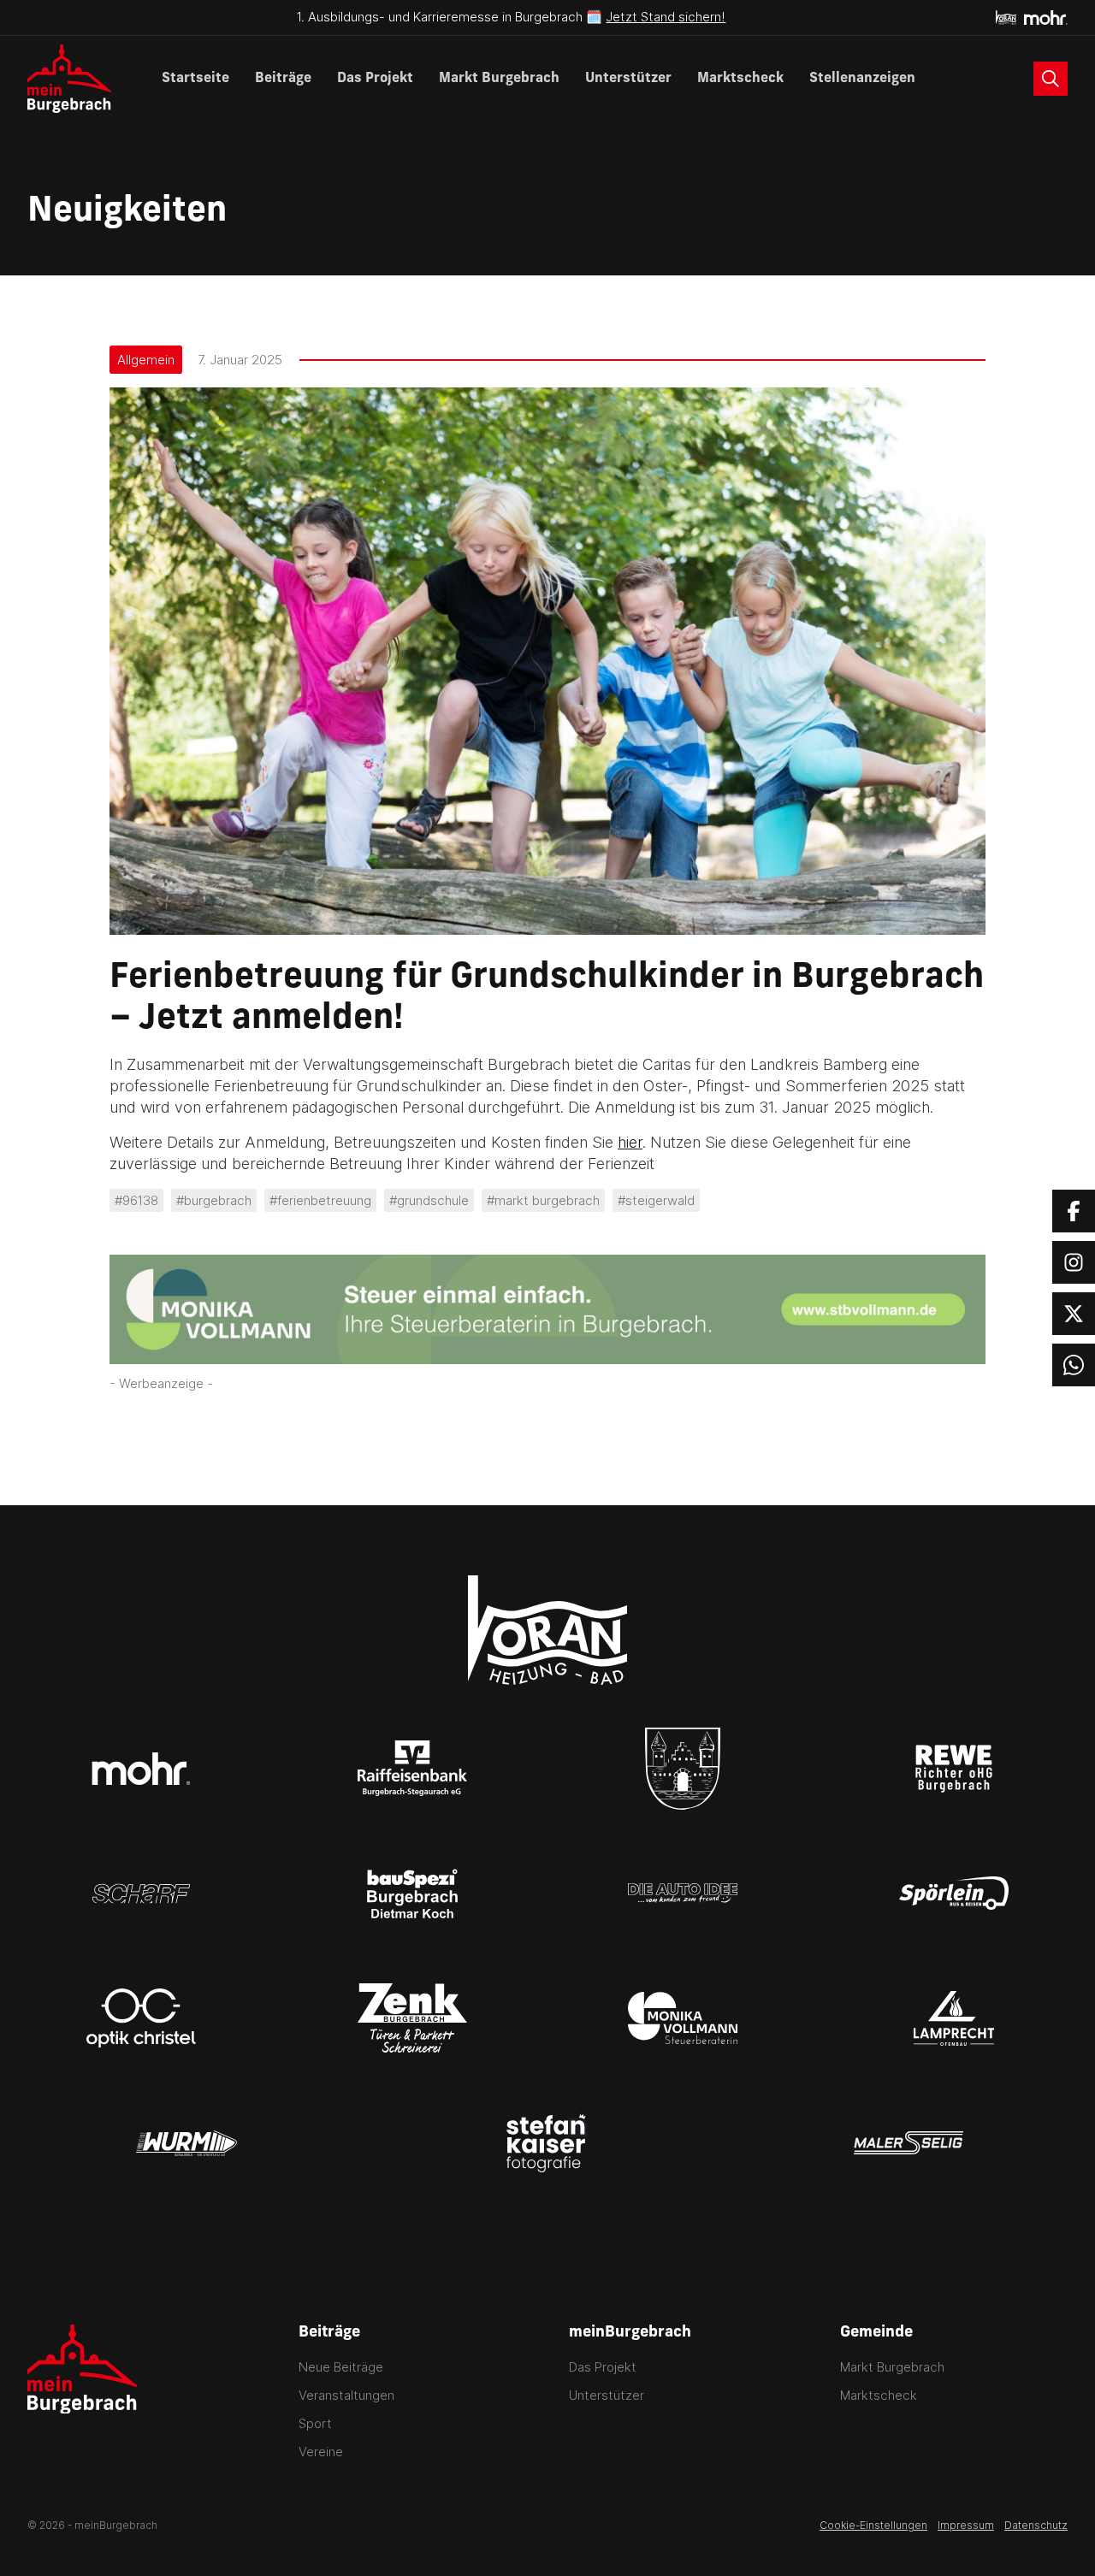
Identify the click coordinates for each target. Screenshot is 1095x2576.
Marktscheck (740, 79)
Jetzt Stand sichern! (666, 17)
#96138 (136, 1200)
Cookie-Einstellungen (873, 2525)
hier (630, 1142)
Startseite (195, 79)
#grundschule (429, 1200)
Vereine (321, 2452)
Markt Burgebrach (499, 79)
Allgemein (146, 360)
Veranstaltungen (346, 2395)
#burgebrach (214, 1200)
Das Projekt (375, 79)
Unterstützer (628, 79)
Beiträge (283, 79)
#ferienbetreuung (320, 1200)
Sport (315, 2423)
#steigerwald (656, 1200)
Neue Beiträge (341, 2367)
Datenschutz (1036, 2525)
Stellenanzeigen (862, 79)
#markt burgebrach (543, 1200)
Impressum (966, 2525)
